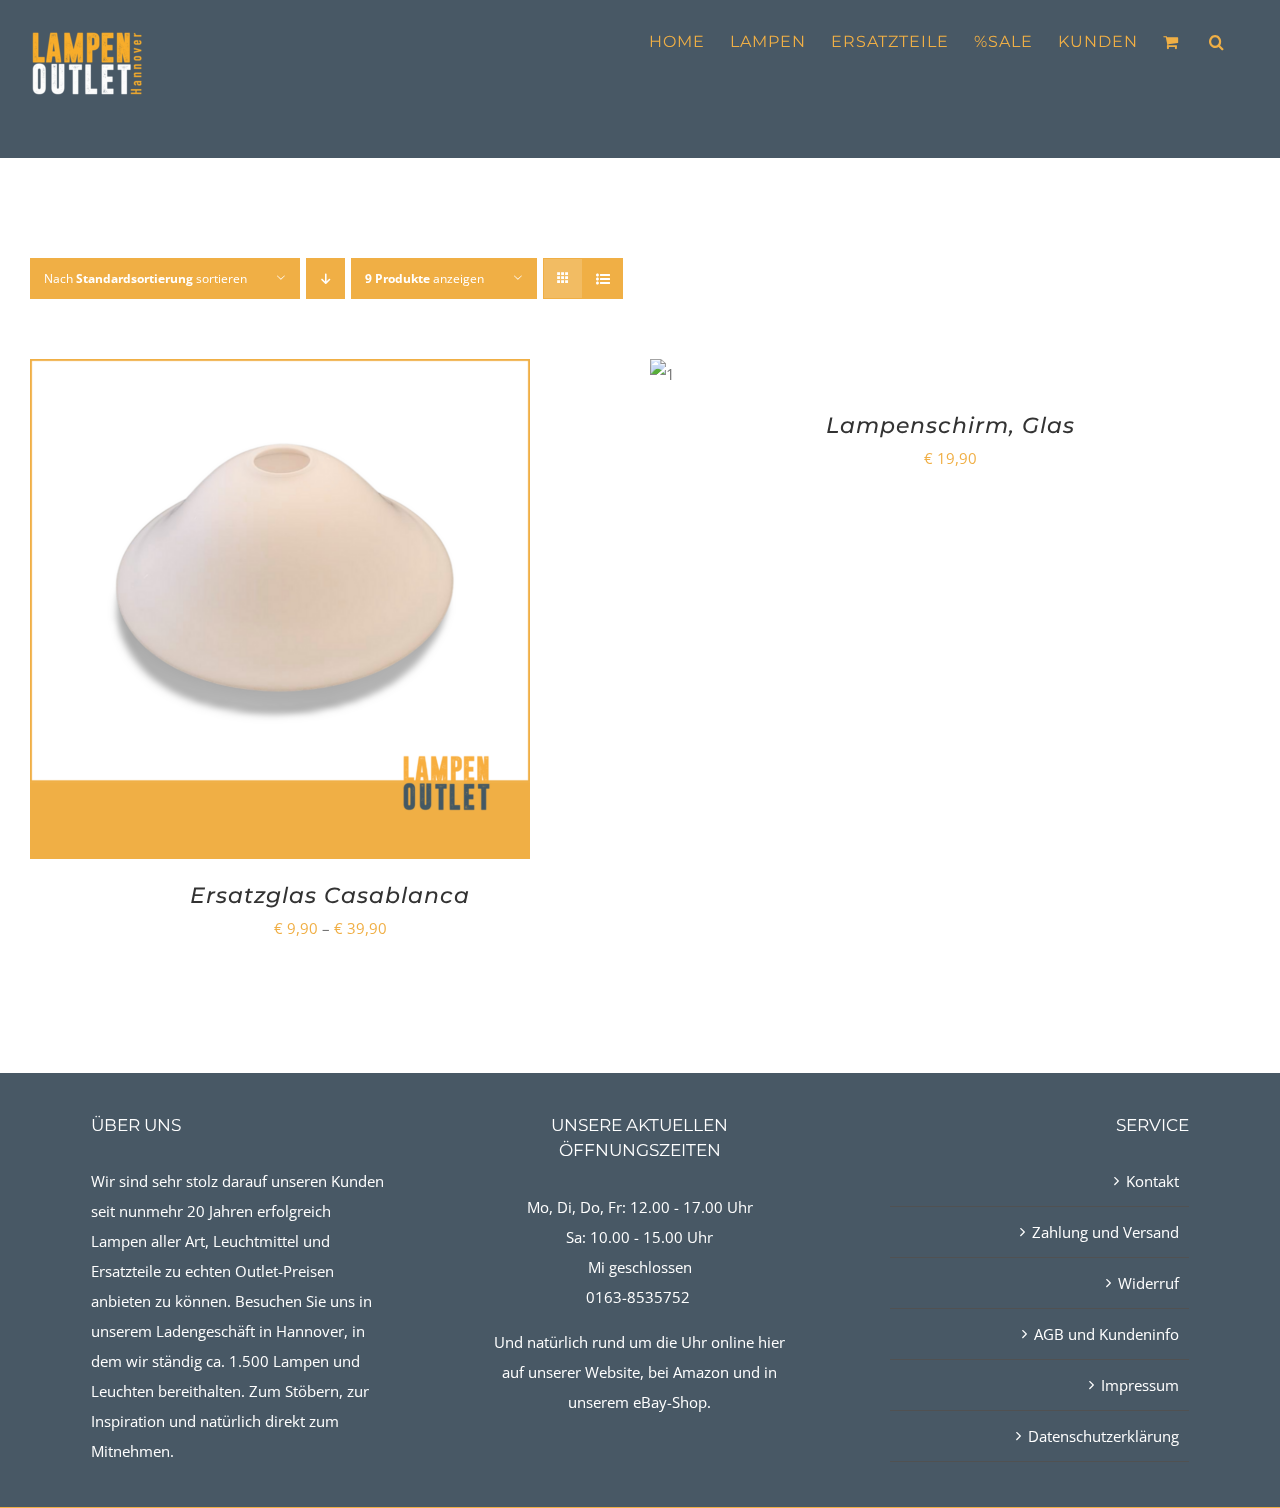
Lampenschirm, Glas (950, 425)
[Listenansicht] (602, 278)
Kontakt (1152, 1181)
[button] (1217, 42)
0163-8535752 (638, 1297)
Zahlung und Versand (1105, 1232)
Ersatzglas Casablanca (330, 895)
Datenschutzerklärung (1103, 1436)
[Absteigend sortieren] (325, 278)
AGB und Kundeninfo (1106, 1334)
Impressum (1140, 1385)
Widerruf (1148, 1283)
